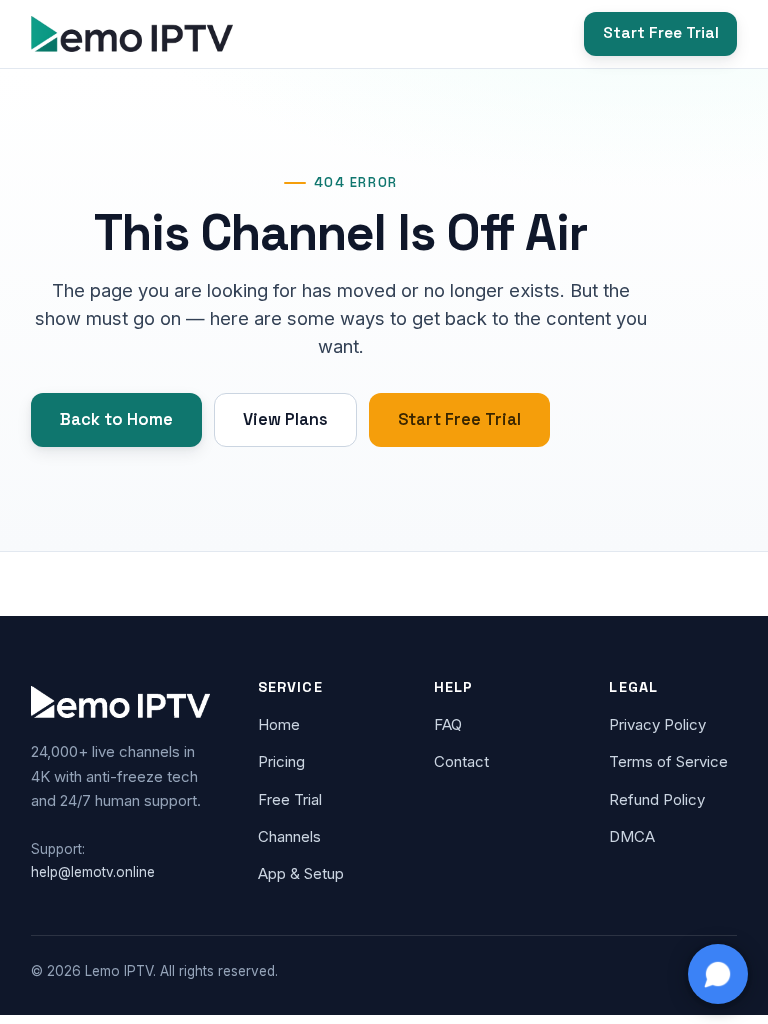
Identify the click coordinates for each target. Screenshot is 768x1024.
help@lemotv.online (93, 872)
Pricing (281, 761)
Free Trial (290, 799)
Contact (461, 761)
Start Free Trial (661, 33)
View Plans (285, 419)
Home (279, 724)
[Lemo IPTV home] (132, 34)
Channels (289, 836)
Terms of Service (668, 761)
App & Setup (301, 873)
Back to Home (116, 419)
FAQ (448, 724)
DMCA (632, 836)
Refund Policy (657, 799)
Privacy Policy (657, 724)
